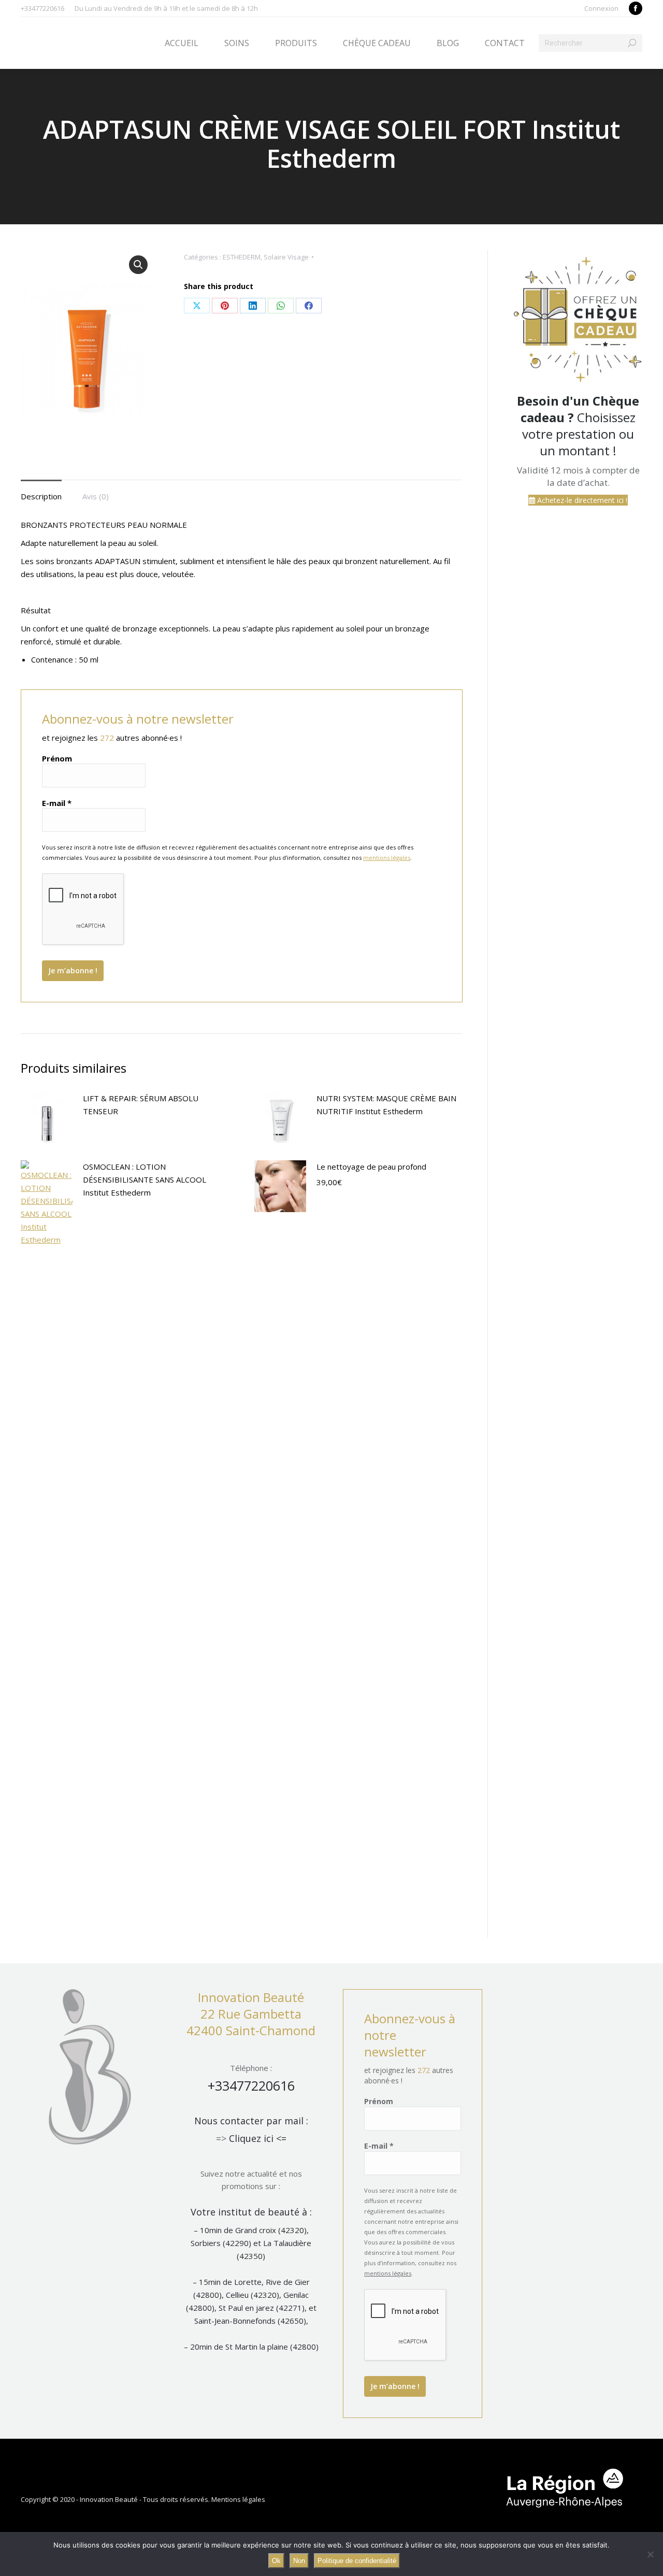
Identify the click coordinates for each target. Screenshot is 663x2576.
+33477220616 (251, 2085)
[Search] (632, 43)
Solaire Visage (286, 257)
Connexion (601, 8)
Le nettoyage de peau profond (371, 1167)
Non (299, 2561)
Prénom (57, 758)
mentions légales (387, 858)
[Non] (650, 2554)
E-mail (57, 803)
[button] (138, 265)
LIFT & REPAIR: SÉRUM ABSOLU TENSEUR (141, 1105)
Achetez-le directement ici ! (581, 500)
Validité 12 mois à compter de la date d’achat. (578, 476)
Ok (276, 2561)
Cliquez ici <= (258, 2138)
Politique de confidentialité (357, 2561)
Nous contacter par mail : (251, 2121)
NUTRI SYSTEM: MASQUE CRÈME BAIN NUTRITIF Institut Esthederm (386, 1105)
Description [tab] (41, 496)
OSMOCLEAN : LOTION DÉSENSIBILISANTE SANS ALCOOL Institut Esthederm (145, 1179)
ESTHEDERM (242, 257)
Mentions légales (238, 2499)
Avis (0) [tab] (96, 496)
